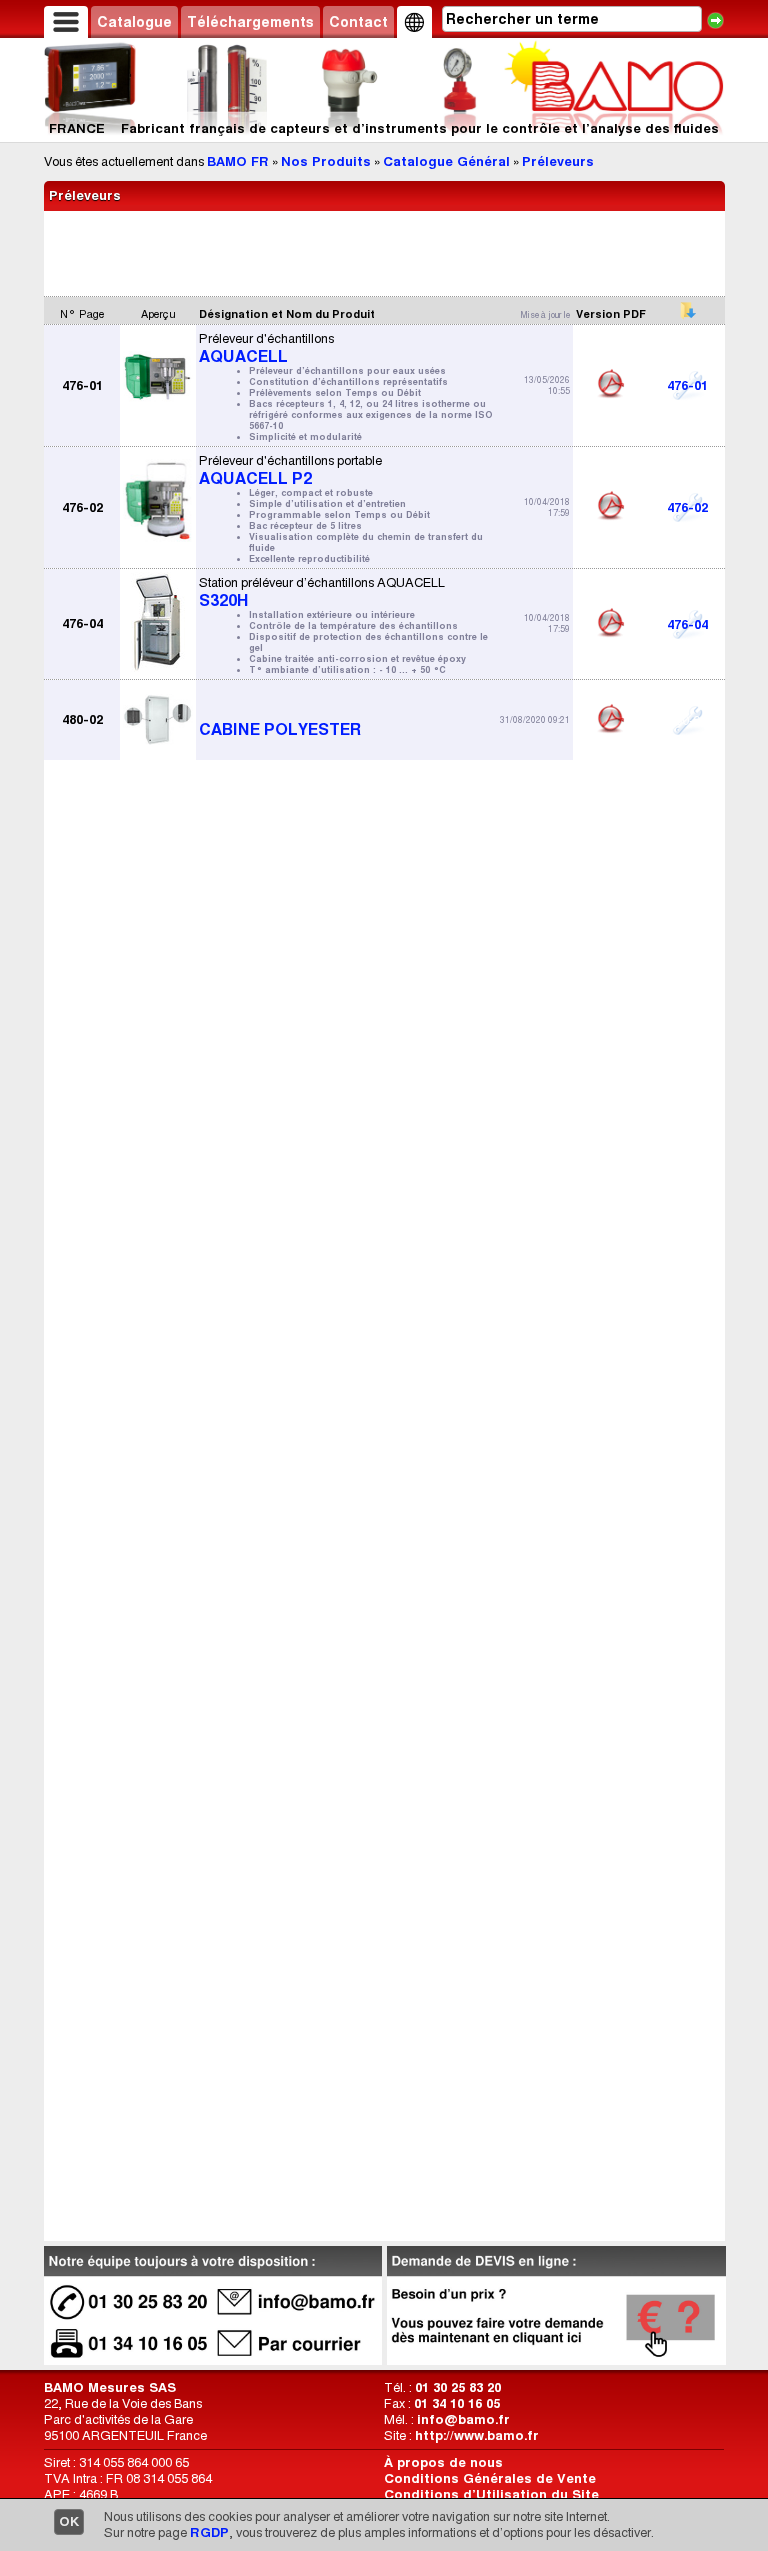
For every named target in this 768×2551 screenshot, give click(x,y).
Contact (358, 22)
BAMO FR (238, 161)
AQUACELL (346, 386)
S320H (343, 625)
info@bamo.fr (463, 2419)
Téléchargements (250, 22)
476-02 (687, 507)
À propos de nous (443, 2462)
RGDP (209, 2532)
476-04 (687, 624)
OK (69, 2521)
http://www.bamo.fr (477, 2435)
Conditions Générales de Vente (490, 2478)
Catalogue (134, 22)
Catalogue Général (446, 161)
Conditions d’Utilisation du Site (491, 2494)
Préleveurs (558, 161)
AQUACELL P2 (341, 508)
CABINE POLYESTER (280, 729)
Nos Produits (326, 161)
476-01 (687, 385)
